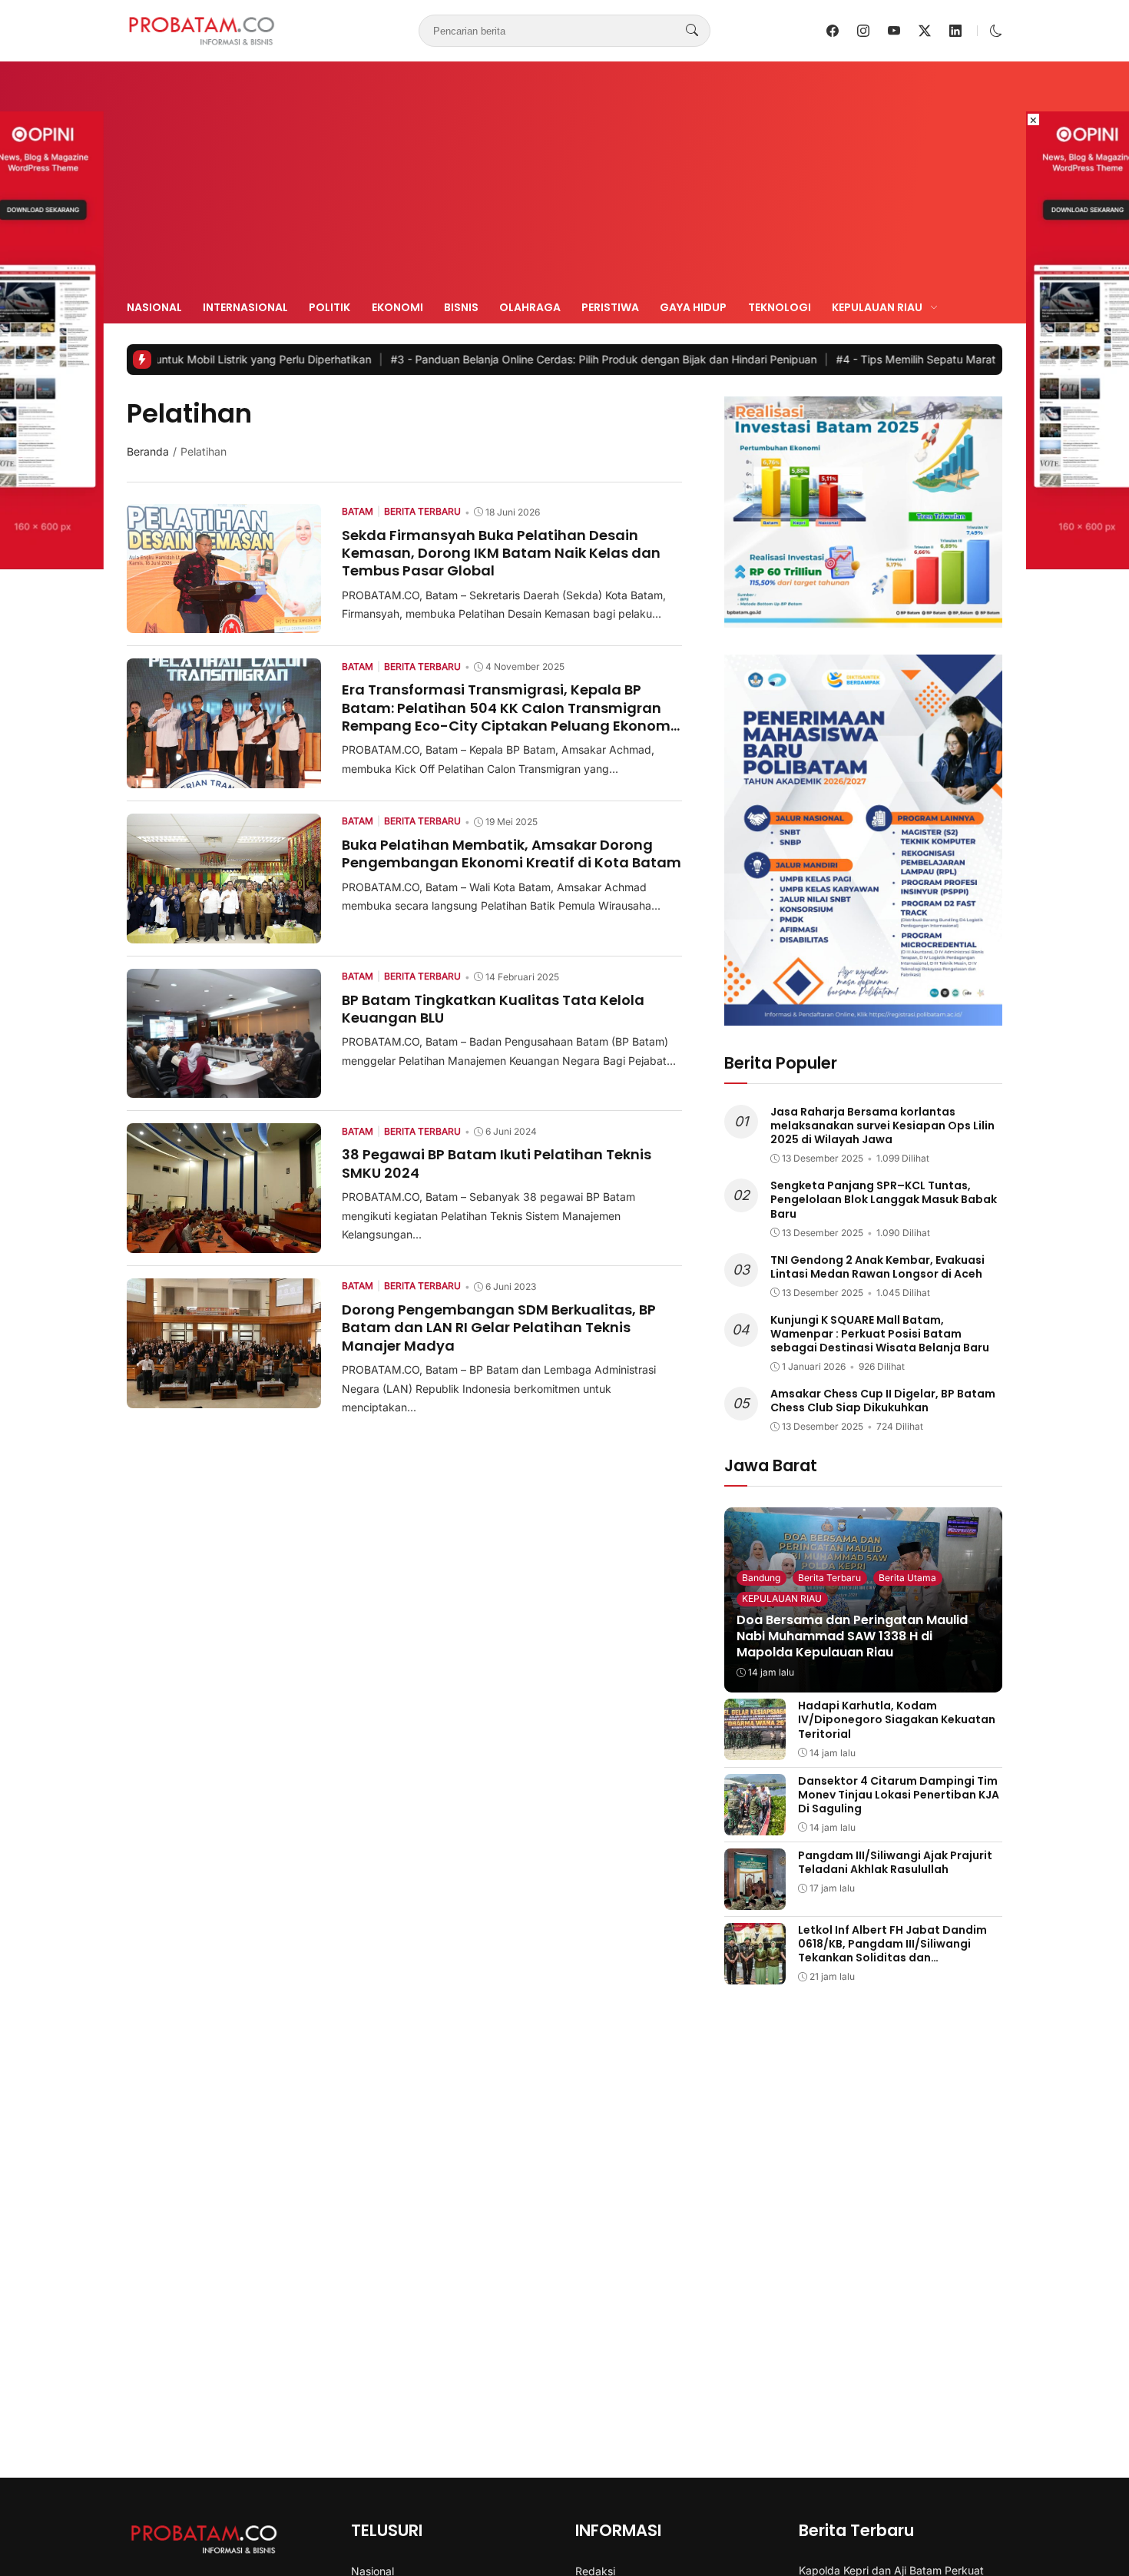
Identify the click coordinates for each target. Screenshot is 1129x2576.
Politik (329, 307)
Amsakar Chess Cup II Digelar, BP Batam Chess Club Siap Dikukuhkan (883, 1401)
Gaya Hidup (693, 307)
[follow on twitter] (925, 31)
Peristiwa (610, 307)
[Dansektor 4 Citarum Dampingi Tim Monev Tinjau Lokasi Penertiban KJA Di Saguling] (755, 1825)
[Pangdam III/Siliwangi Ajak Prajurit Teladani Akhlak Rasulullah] (755, 1899)
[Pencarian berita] (692, 31)
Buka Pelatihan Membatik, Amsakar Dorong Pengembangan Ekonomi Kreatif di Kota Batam (512, 854)
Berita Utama (907, 1578)
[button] (996, 31)
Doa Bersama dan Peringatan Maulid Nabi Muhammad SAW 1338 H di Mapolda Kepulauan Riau (852, 1636)
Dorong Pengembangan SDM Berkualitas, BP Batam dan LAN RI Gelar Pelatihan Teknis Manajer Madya (499, 1328)
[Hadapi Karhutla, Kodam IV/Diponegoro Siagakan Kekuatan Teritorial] (755, 1749)
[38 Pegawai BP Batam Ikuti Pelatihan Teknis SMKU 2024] (224, 1242)
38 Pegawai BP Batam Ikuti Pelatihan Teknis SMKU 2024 (497, 1163)
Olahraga (530, 307)
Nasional (154, 307)
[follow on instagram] (863, 31)
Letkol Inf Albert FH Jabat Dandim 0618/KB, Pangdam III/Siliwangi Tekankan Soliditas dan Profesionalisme (892, 1951)
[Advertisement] (564, 183)
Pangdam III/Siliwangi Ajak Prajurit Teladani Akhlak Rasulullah (895, 1862)
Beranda (148, 451)
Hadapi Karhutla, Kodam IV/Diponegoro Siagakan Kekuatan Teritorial (897, 1719)
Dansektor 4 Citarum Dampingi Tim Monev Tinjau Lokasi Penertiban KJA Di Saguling (899, 1795)
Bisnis (461, 307)
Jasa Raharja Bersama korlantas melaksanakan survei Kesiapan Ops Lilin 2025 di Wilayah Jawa (882, 1126)
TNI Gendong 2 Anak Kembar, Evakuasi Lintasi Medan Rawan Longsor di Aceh (877, 1267)
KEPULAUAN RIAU (782, 1598)
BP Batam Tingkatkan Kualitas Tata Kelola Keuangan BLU (493, 1009)
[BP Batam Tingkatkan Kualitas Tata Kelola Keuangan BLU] (224, 1087)
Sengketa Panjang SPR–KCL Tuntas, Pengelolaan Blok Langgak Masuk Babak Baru (884, 1199)
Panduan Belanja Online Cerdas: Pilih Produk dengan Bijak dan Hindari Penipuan (494, 359)
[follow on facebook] (833, 31)
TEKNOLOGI (780, 307)
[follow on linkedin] (955, 31)
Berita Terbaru (829, 1578)
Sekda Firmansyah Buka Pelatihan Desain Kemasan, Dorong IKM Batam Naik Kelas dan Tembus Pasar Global (501, 553)
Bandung (761, 1578)
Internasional (245, 307)
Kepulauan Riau (877, 307)
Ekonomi (397, 307)
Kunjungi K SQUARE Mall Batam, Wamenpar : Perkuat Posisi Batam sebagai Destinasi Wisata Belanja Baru (880, 1334)
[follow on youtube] (894, 31)
